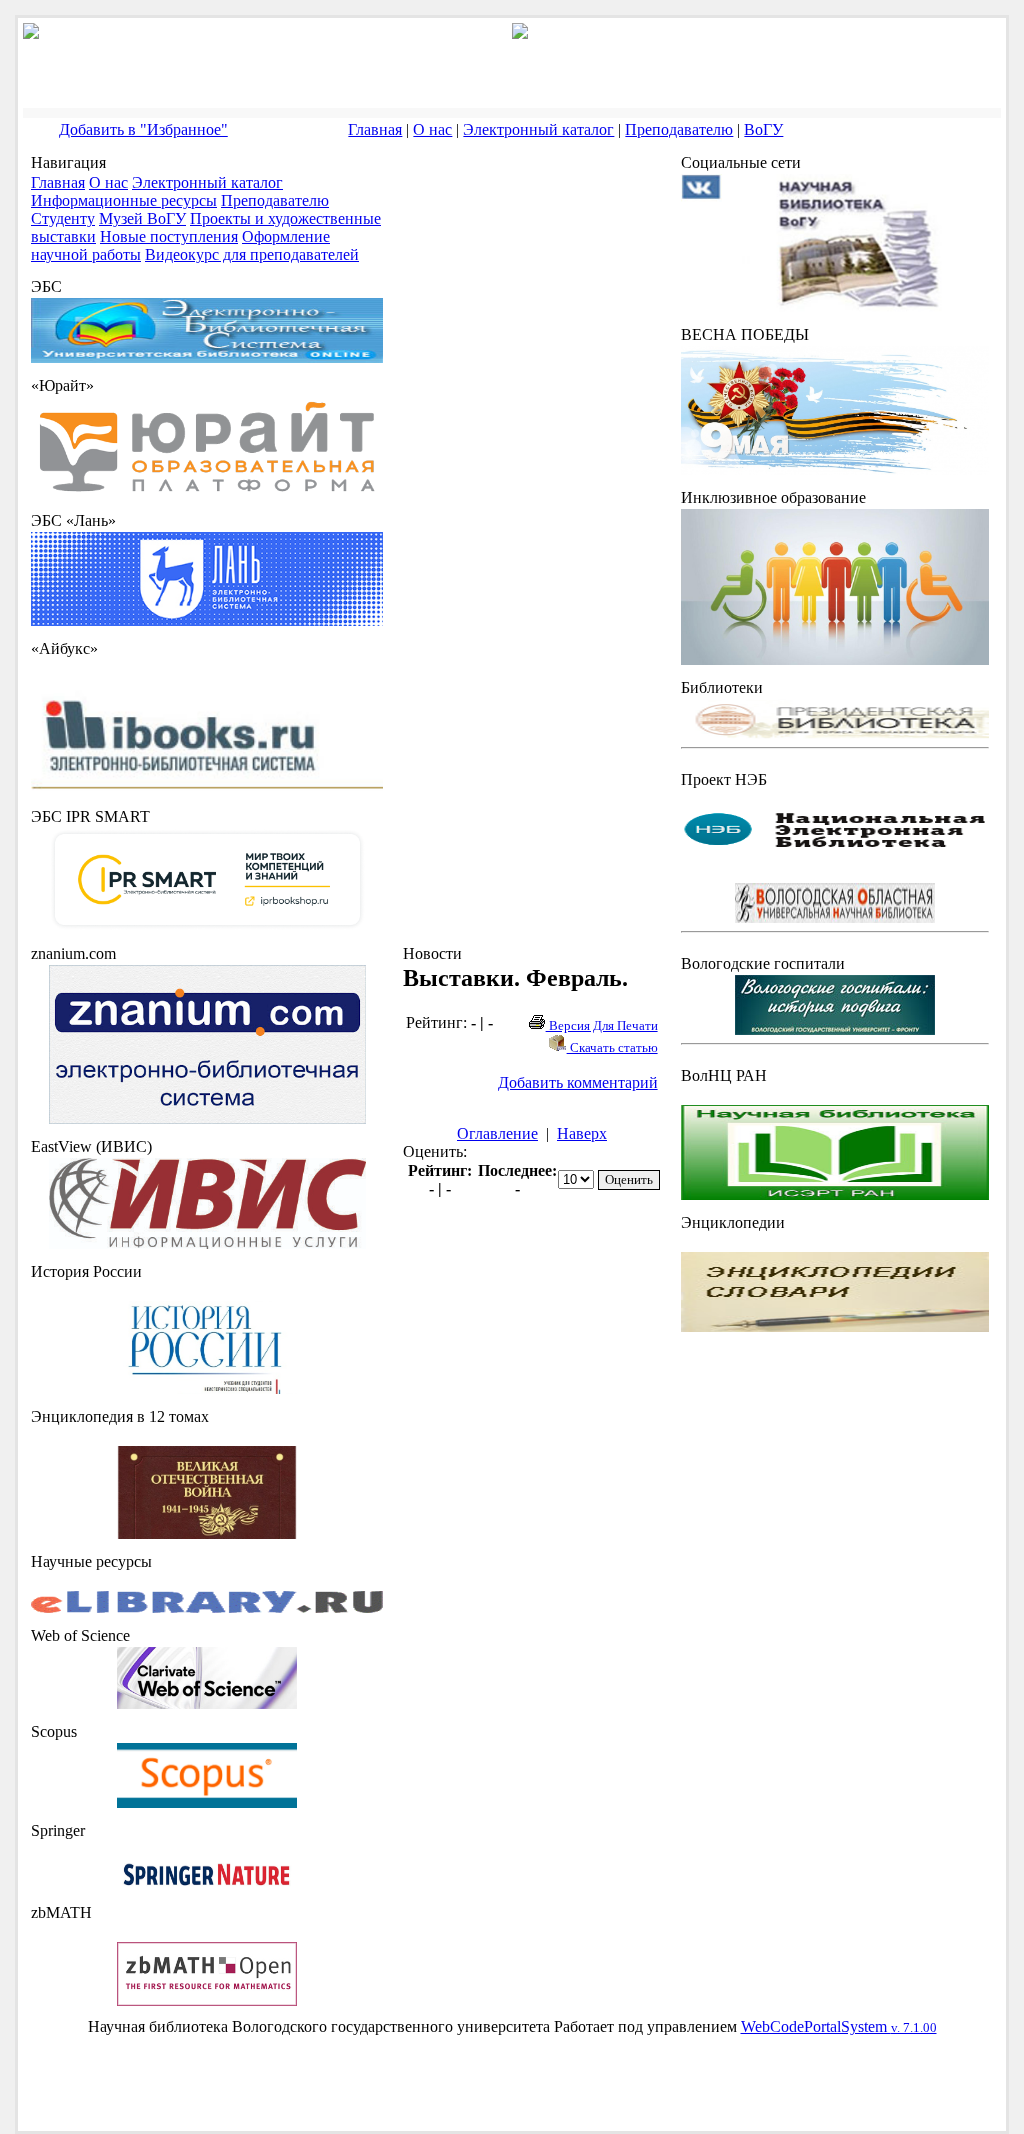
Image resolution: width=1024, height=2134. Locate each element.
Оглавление (497, 1133)
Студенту (63, 218)
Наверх (582, 1133)
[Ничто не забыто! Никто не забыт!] (835, 469)
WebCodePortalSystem (839, 2026)
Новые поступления (169, 236)
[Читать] (207, 1533)
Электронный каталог (538, 129)
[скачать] (207, 1388)
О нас (432, 129)
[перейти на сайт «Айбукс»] (207, 788)
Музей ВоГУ (142, 218)
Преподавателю (679, 129)
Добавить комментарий (578, 1082)
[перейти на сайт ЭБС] (207, 357)
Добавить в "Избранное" (143, 129)
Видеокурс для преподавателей (252, 254)
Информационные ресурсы (124, 200)
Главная (375, 129)
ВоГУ (763, 129)
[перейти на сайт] (207, 492)
